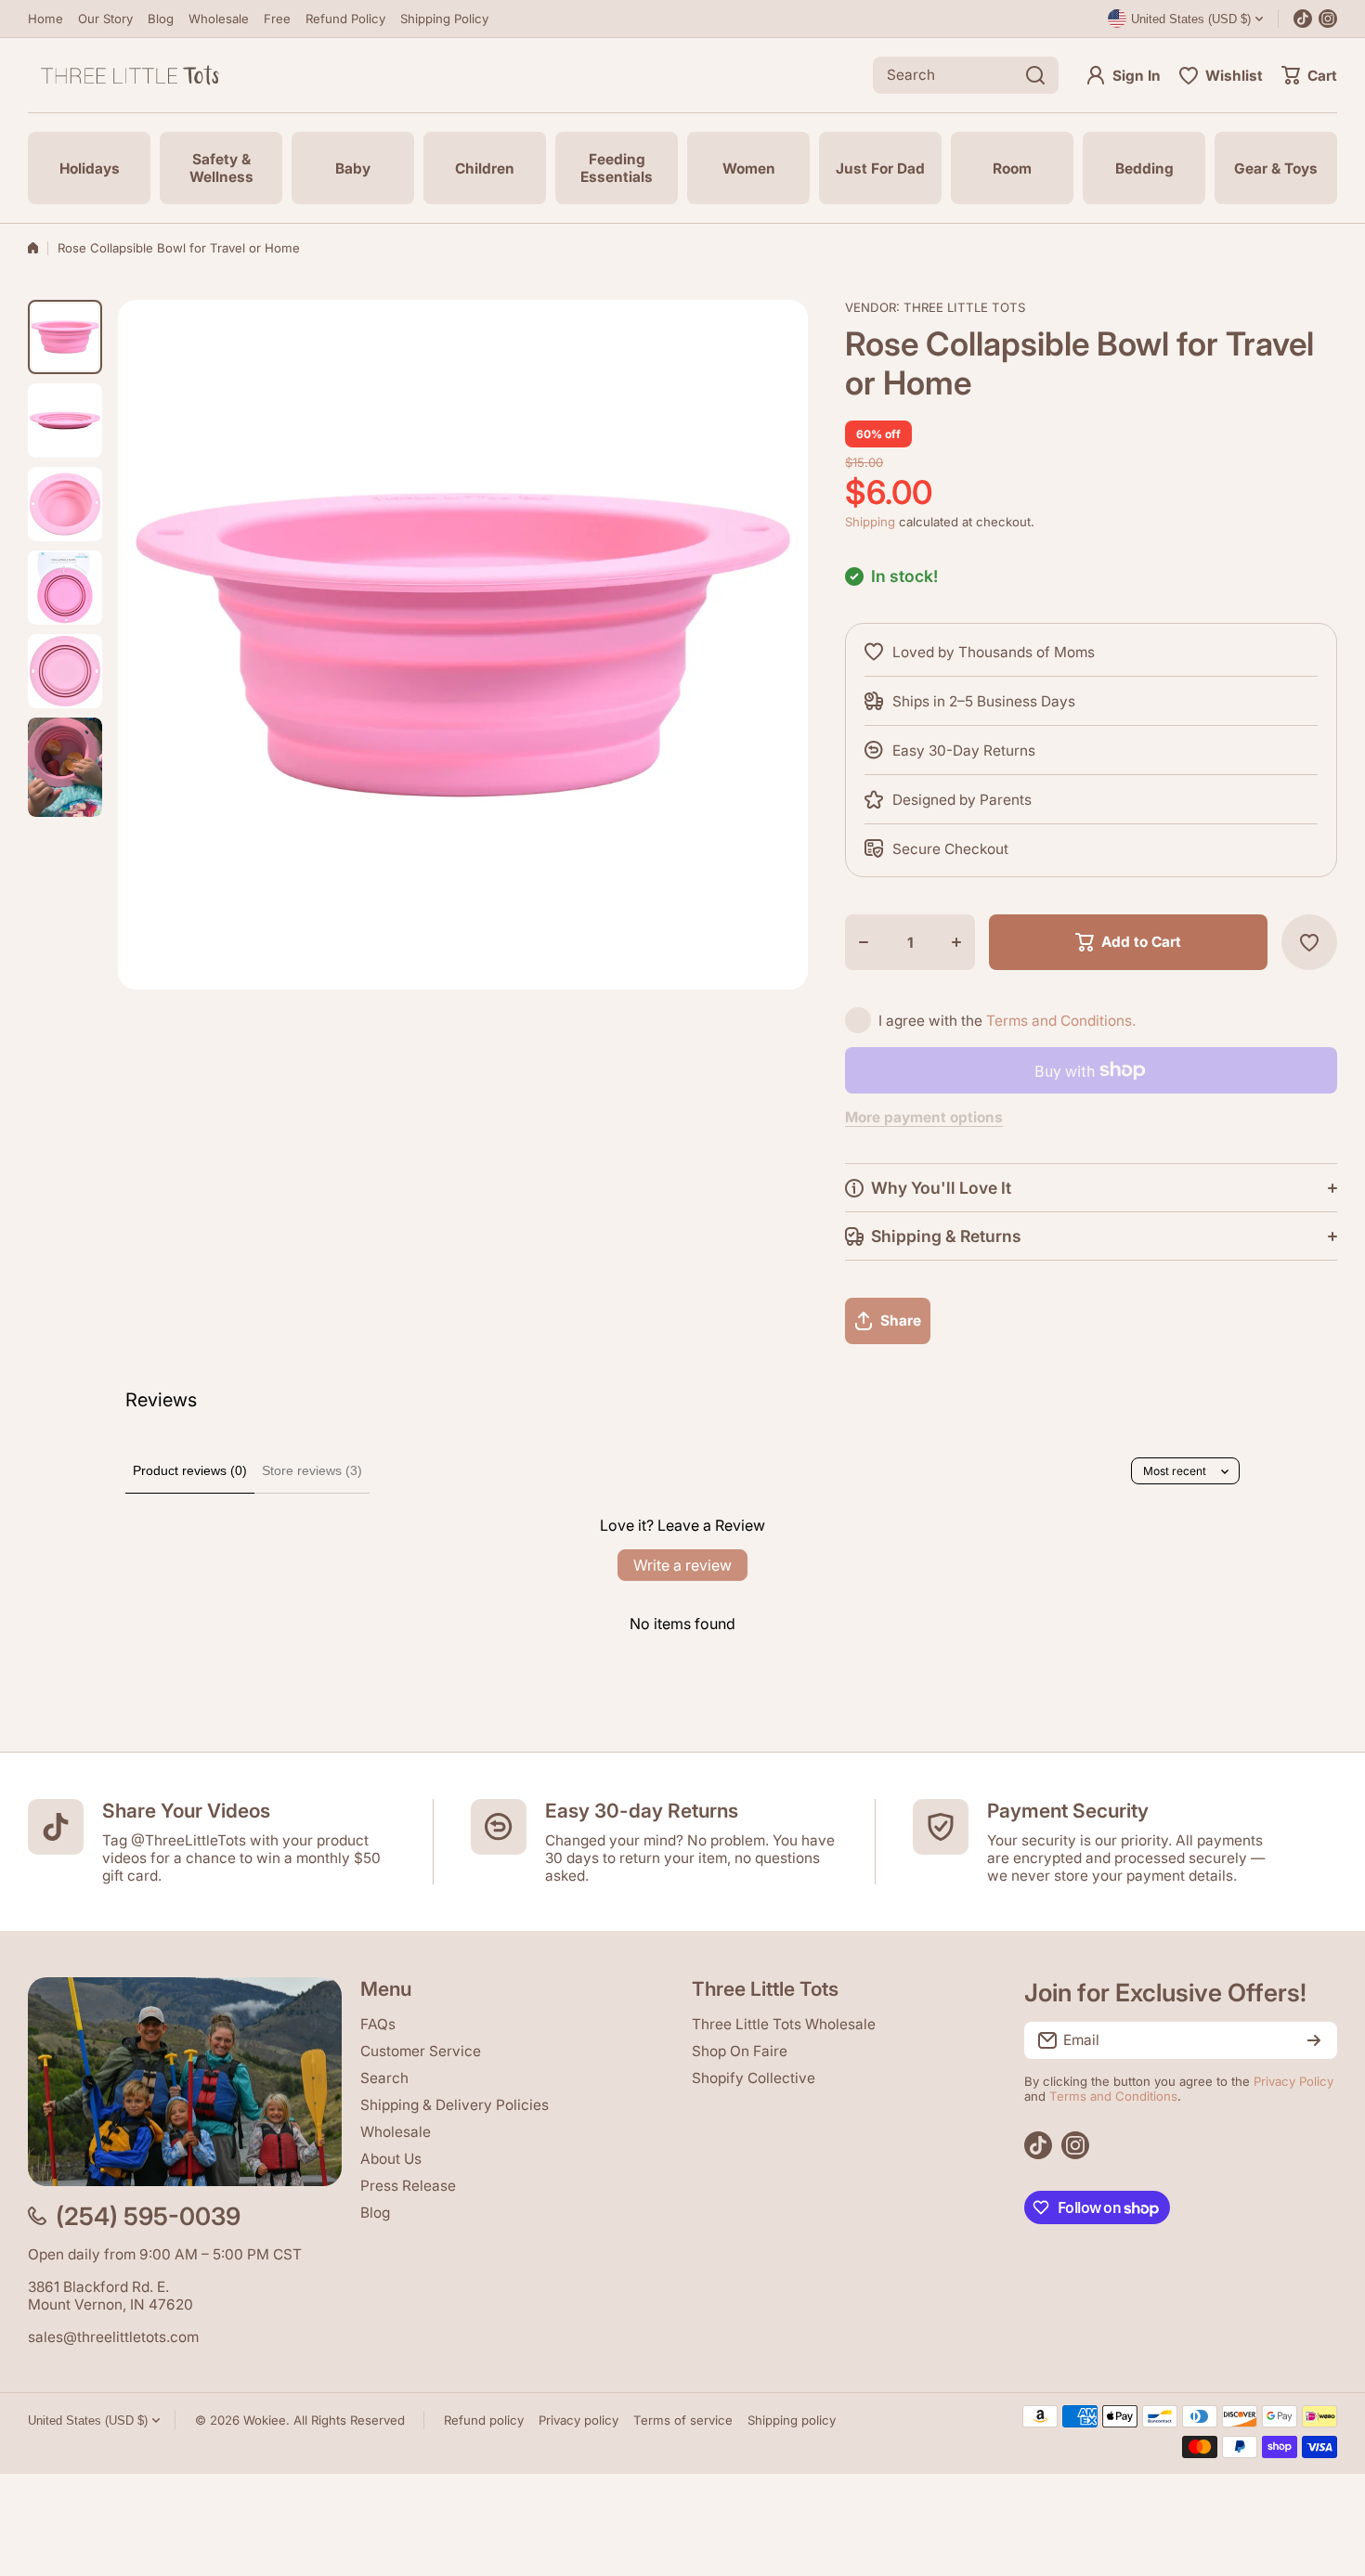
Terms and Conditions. (1061, 1021)
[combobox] (966, 75)
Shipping (870, 522)
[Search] (1035, 75)
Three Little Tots (964, 307)
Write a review (682, 1565)
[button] (1309, 75)
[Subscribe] (1314, 2040)
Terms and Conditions (1113, 2096)
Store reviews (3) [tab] (312, 1470)
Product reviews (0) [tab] (190, 1470)
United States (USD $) (88, 2421)
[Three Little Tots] (130, 75)
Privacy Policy (1293, 2081)
